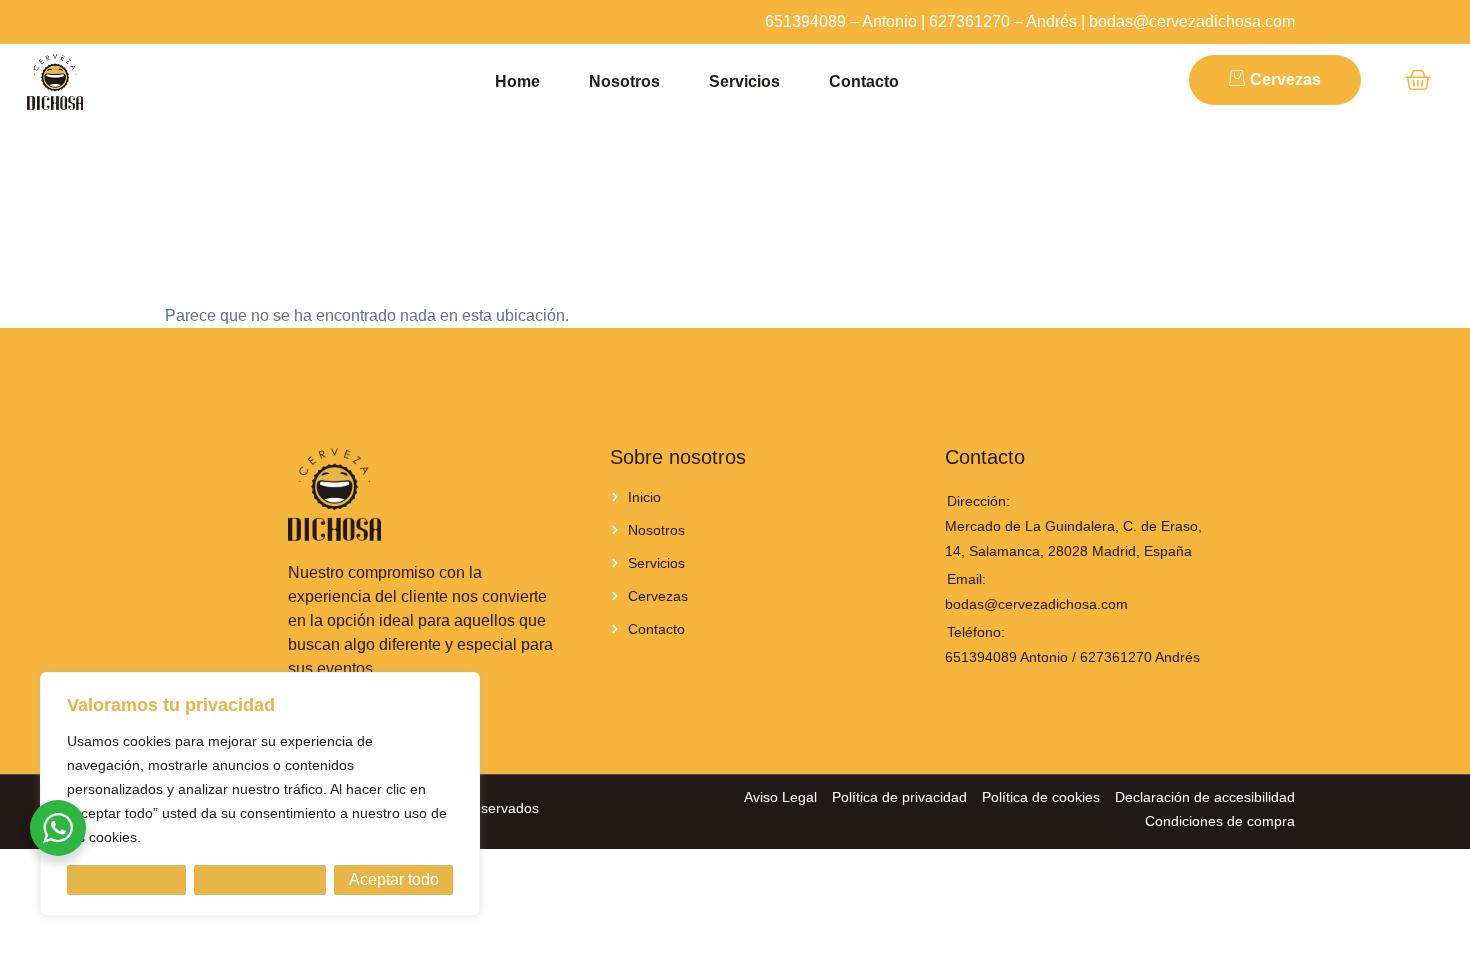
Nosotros (624, 81)
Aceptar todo (394, 879)
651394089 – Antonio (841, 21)
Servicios (744, 81)
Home (517, 81)
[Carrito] (1418, 80)
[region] (260, 794)
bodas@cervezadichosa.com (1192, 21)
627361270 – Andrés (1003, 21)
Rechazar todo (260, 879)
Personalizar (126, 879)
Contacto (864, 81)
